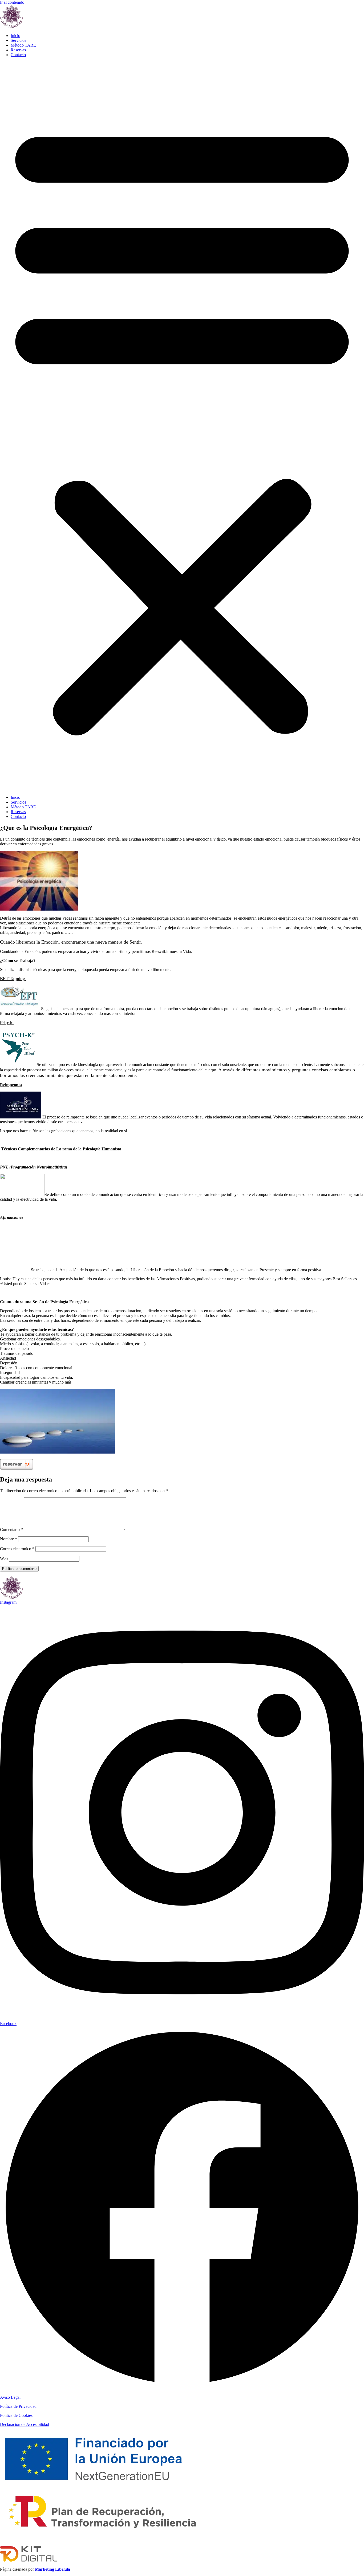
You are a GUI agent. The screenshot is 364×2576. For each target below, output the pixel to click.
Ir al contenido (12, 2)
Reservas (18, 50)
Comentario (11, 1530)
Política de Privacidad (18, 2406)
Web (4, 1559)
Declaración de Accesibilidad (25, 2424)
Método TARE (23, 45)
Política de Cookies (16, 2415)
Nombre (9, 1539)
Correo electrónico (17, 1549)
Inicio (15, 36)
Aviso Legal (10, 2397)
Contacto (18, 55)
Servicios (18, 40)
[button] (182, 426)
